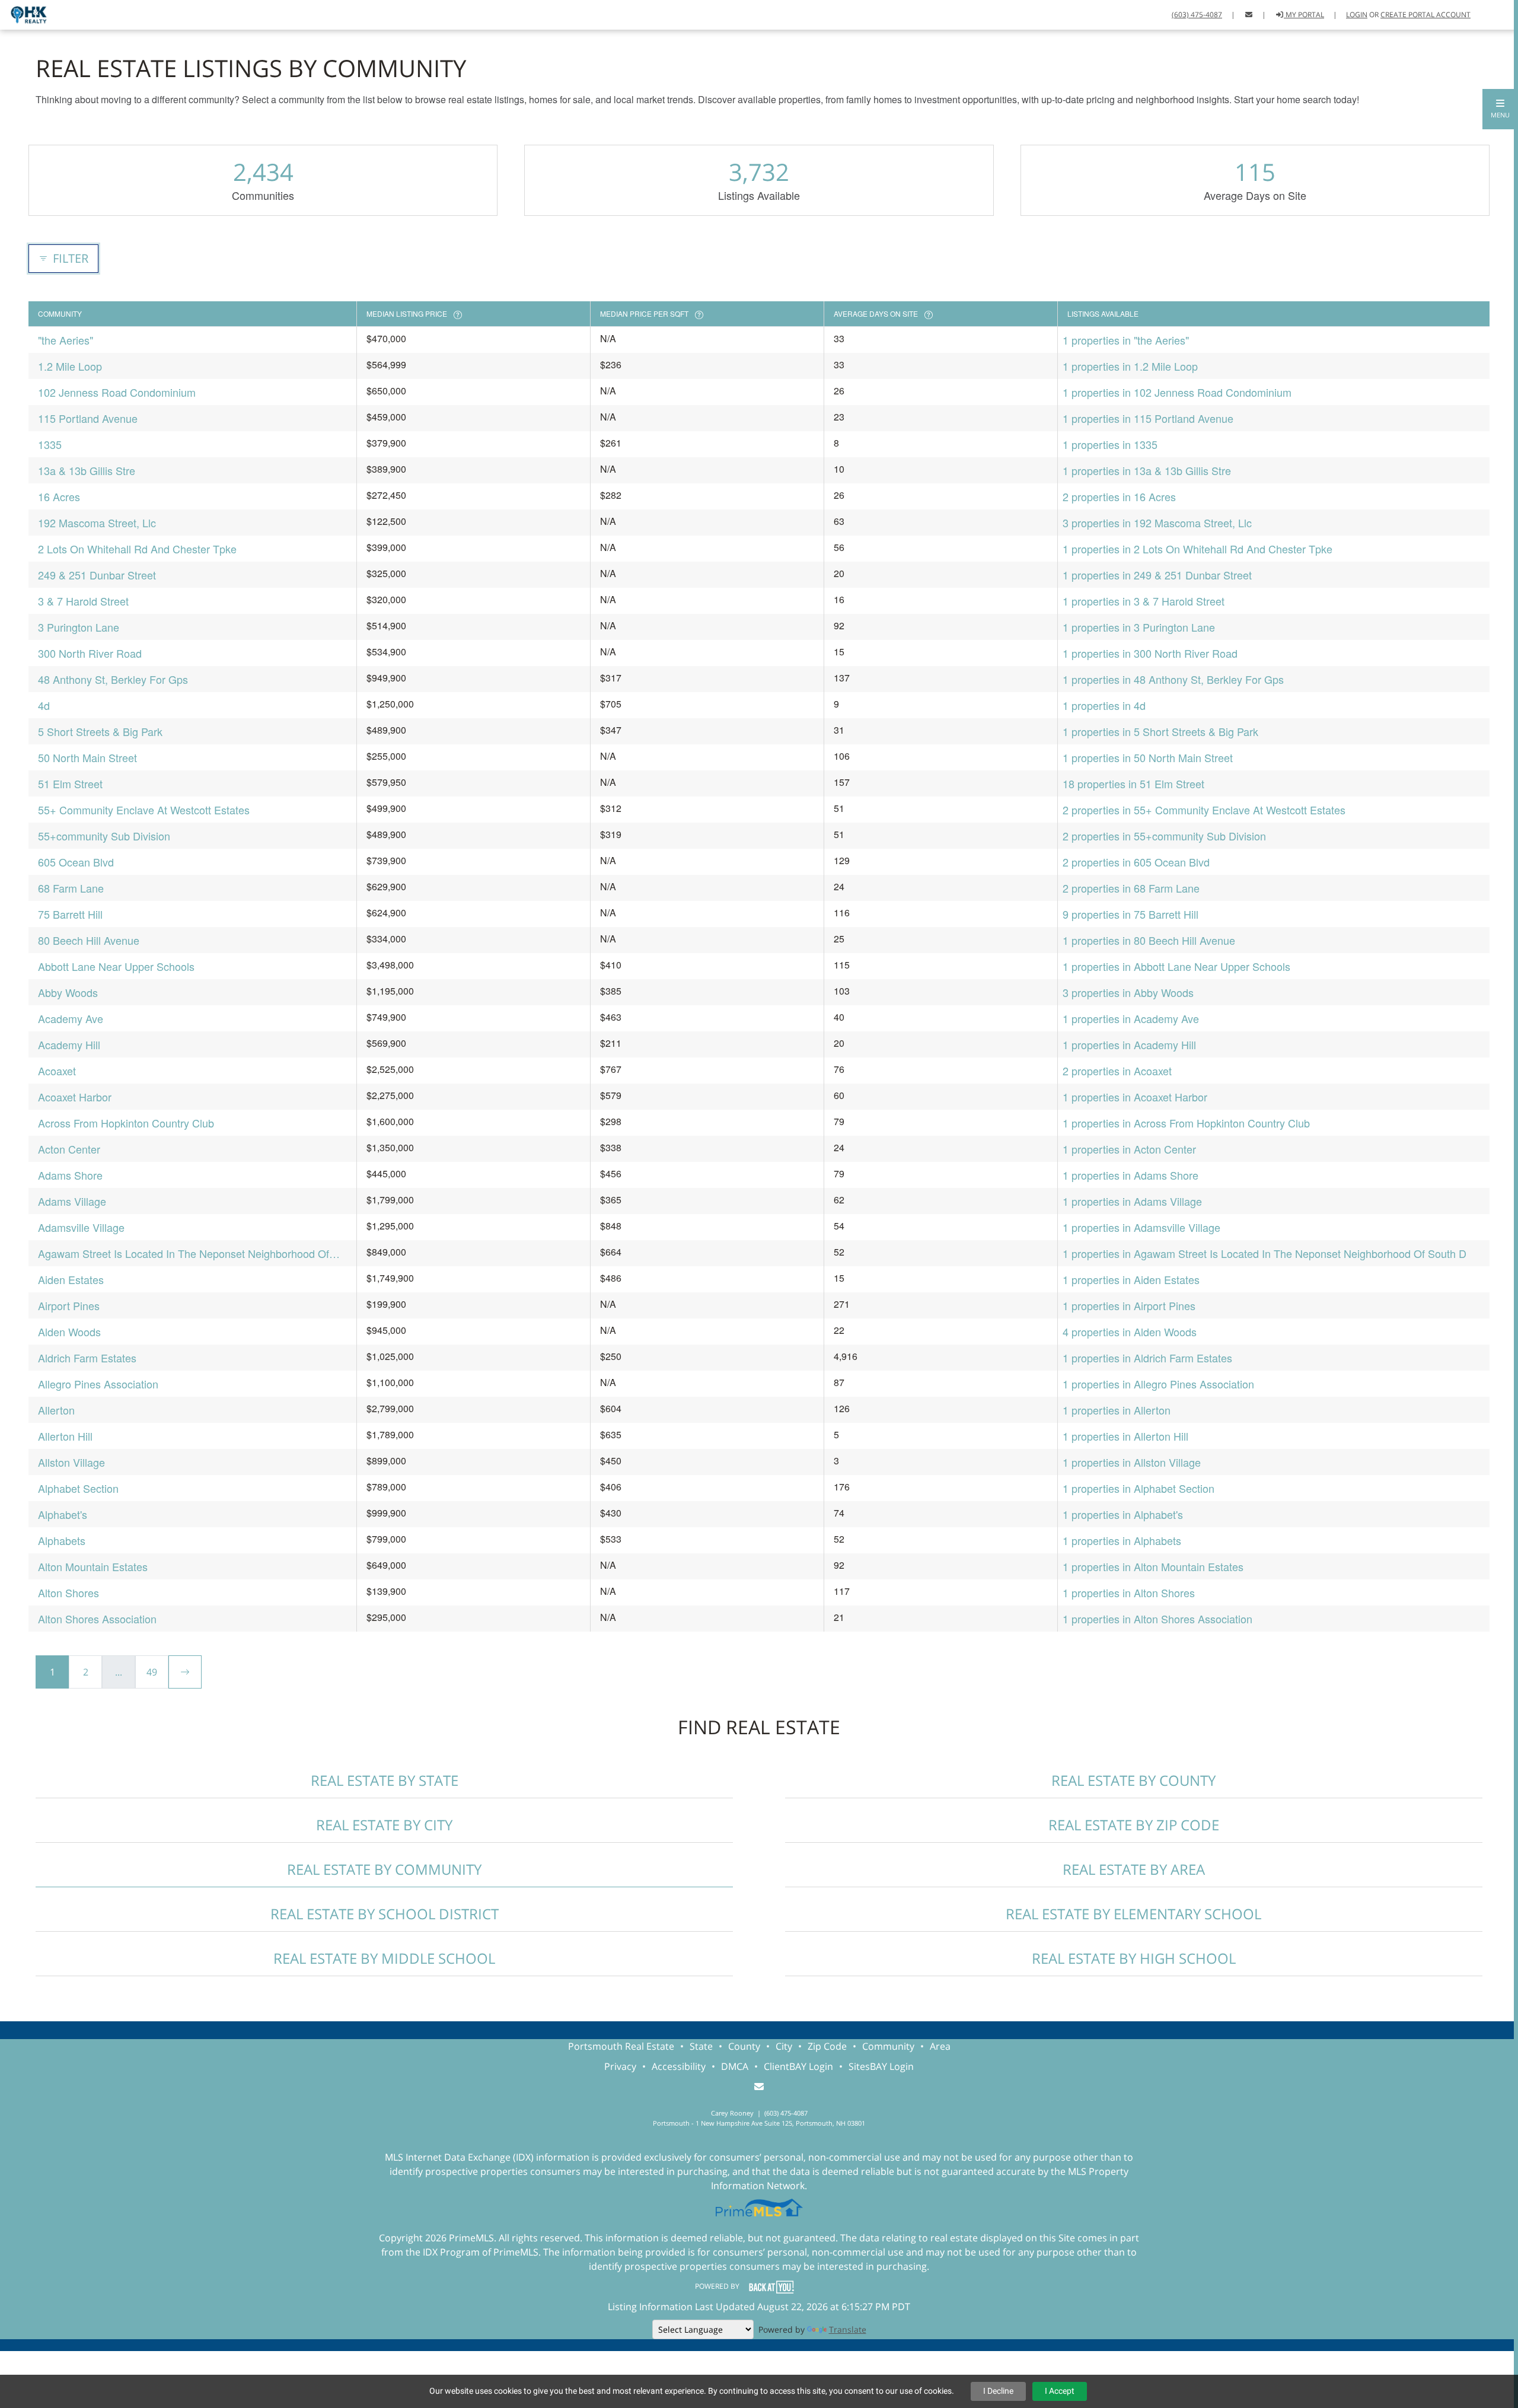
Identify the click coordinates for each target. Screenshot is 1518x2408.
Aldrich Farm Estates (87, 1358)
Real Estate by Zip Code (1134, 1825)
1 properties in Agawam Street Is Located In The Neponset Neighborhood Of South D (1265, 1253)
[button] (1500, 109)
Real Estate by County (1133, 1780)
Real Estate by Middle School (384, 1958)
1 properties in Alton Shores (1129, 1592)
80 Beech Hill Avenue (89, 940)
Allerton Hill (65, 1436)
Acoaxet (57, 1071)
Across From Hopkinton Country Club (126, 1123)
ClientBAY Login (798, 2066)
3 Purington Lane (79, 627)
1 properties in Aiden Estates (1131, 1279)
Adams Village (72, 1201)
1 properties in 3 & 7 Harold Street (1144, 601)
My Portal (1304, 15)
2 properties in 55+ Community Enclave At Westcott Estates (1204, 810)
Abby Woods (68, 992)
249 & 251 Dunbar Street (97, 575)
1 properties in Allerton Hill (1125, 1436)
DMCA (735, 2066)
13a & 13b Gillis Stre (87, 470)
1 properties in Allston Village (1132, 1462)
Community (888, 2046)
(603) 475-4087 (1197, 15)
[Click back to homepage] (24, 13)
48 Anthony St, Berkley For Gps (113, 679)
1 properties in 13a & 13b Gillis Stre (1147, 470)
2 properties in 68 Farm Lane (1131, 888)
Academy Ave (71, 1018)
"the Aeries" (66, 340)
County (744, 2046)
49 (152, 1672)
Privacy (620, 2066)
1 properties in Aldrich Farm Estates (1147, 1358)
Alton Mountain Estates (93, 1566)
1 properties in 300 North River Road (1150, 653)
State (701, 2046)
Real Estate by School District (385, 1914)
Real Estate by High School (1134, 1958)
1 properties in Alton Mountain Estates (1153, 1566)
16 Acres (59, 496)
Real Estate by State (385, 1780)
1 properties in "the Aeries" (1126, 340)
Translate (848, 2329)
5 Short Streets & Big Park (100, 731)
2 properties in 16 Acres (1119, 496)
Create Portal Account (1425, 15)
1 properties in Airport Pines (1129, 1305)
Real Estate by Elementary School (1133, 1914)
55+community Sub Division (104, 836)
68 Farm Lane (71, 888)
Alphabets (62, 1540)
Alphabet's (63, 1514)
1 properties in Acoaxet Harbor (1135, 1097)
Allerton (56, 1410)
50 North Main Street (87, 757)
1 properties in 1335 (1110, 444)
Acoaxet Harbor (75, 1097)
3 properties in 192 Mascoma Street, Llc (1157, 523)
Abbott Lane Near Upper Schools (116, 966)
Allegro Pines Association (98, 1384)
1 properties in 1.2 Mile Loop (1130, 366)
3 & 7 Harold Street (83, 601)
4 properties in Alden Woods (1130, 1332)
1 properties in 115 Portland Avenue (1148, 418)
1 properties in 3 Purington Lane (1139, 627)
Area (940, 2046)
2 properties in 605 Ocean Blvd (1136, 862)
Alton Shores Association (97, 1619)
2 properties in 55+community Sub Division (1164, 836)
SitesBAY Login (881, 2066)
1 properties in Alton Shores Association (1157, 1619)
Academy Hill (69, 1044)
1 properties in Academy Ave (1131, 1018)
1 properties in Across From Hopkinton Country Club (1186, 1123)
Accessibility (679, 2066)
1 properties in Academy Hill (1129, 1044)
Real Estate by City (384, 1825)
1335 (50, 444)
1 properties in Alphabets (1122, 1540)
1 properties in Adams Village (1132, 1201)
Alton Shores (68, 1592)
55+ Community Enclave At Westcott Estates (144, 810)
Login (1357, 15)
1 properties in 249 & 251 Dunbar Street (1157, 575)
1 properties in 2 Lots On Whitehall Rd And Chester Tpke (1198, 549)
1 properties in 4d (1104, 705)
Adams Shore (70, 1175)
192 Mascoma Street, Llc (97, 523)
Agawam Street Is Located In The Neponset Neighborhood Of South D (184, 1254)
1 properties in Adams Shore (1130, 1175)
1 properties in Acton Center (1129, 1149)
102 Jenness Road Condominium (117, 392)
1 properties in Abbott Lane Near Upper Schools (1176, 966)
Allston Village (71, 1462)
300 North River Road (90, 653)
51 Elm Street (70, 783)
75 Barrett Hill (70, 914)
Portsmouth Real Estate (621, 2046)
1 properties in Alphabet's (1123, 1514)
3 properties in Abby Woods (1128, 992)
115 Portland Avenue (88, 418)
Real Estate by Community (384, 1869)
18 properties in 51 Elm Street (1133, 783)
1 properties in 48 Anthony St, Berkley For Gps (1173, 679)
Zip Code (827, 2046)
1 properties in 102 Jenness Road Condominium (1177, 392)
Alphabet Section (78, 1488)
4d (44, 705)
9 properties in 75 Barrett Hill (1130, 914)
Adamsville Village (81, 1227)
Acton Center (69, 1149)
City (784, 2046)
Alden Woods (69, 1332)
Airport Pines (69, 1305)
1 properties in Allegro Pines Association (1158, 1384)
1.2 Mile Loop (70, 366)
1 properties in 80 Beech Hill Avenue (1149, 940)
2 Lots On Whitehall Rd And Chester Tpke (137, 549)
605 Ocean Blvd (76, 862)
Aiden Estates (71, 1279)
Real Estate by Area (1134, 1869)
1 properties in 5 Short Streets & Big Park (1160, 731)
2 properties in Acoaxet (1117, 1071)
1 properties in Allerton (1117, 1410)
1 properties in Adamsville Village (1141, 1227)
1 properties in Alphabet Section (1138, 1488)
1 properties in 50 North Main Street (1148, 757)
